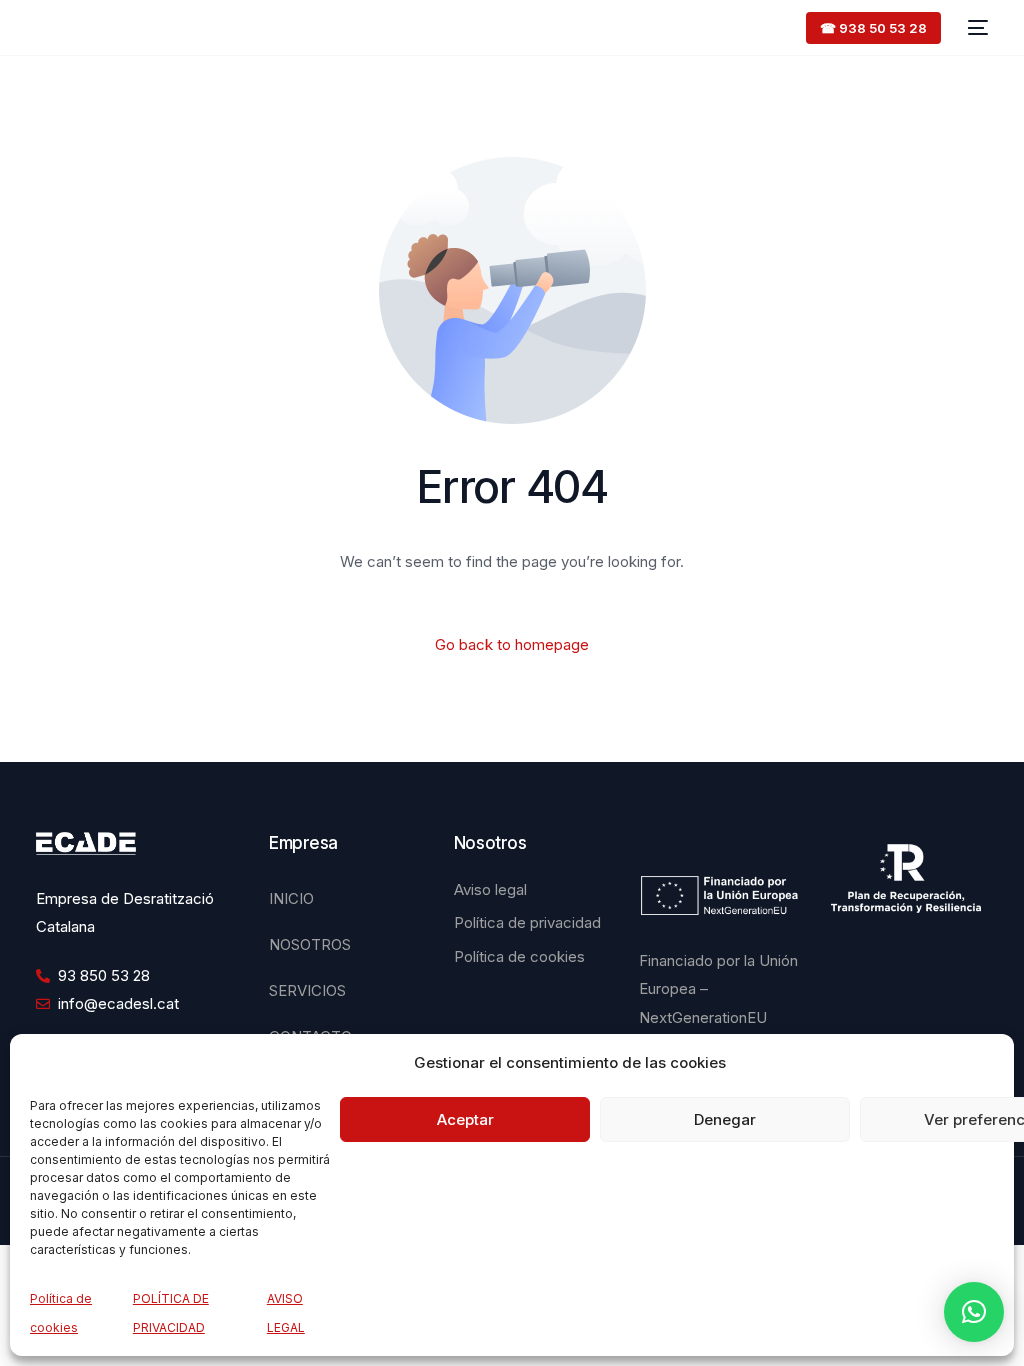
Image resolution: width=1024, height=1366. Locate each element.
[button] (974, 1312)
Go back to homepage (512, 644)
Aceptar (465, 1119)
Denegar (725, 1119)
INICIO (291, 898)
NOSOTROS (310, 944)
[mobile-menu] (974, 27)
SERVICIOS (307, 990)
